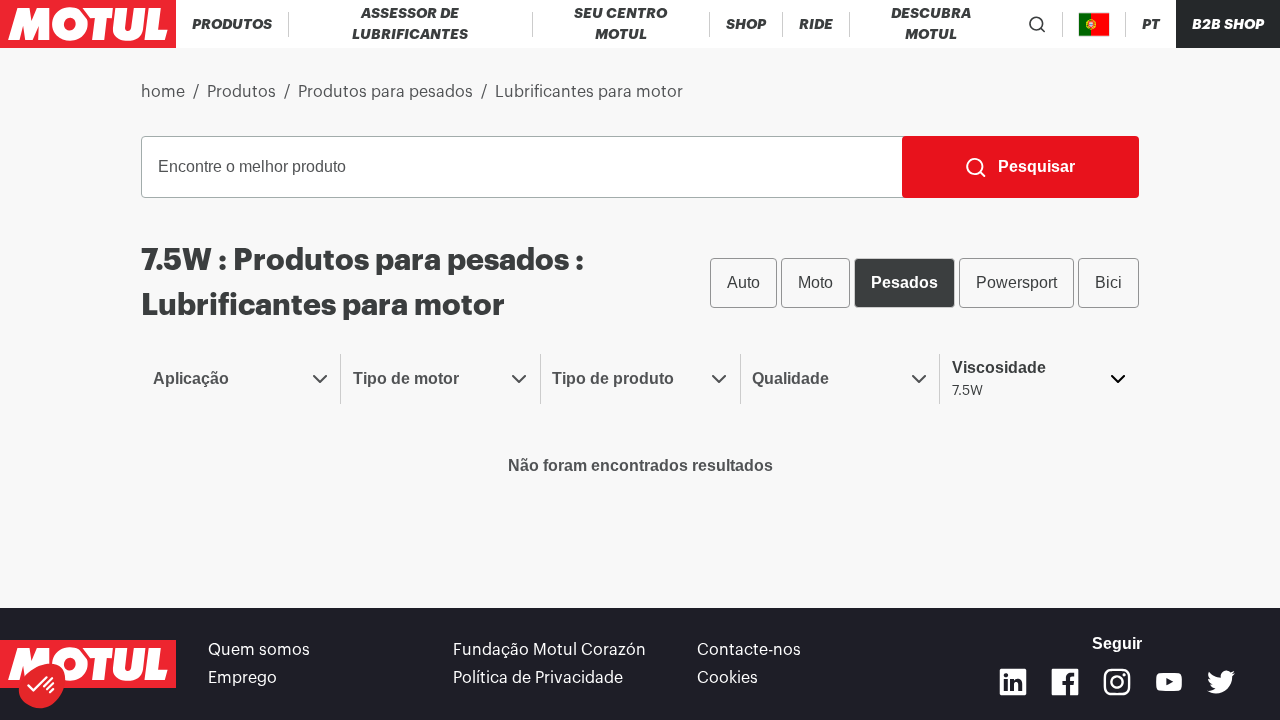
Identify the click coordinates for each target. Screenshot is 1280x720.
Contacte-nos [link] (749, 650)
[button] (42, 686)
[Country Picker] (1094, 24)
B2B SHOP (1228, 24)
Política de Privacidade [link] (538, 678)
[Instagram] (1117, 682)
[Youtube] (1169, 682)
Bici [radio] (1108, 282)
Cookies (727, 678)
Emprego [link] (242, 678)
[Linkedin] (1013, 682)
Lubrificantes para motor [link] (589, 92)
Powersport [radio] (1016, 282)
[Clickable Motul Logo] (88, 24)
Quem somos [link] (259, 650)
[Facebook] (1065, 682)
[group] (924, 283)
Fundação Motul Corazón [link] (549, 650)
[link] (746, 24)
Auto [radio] (743, 282)
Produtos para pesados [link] (385, 92)
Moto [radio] (815, 282)
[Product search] (1037, 24)
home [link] (163, 92)
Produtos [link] (241, 92)
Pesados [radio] (904, 282)
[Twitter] (1221, 682)
